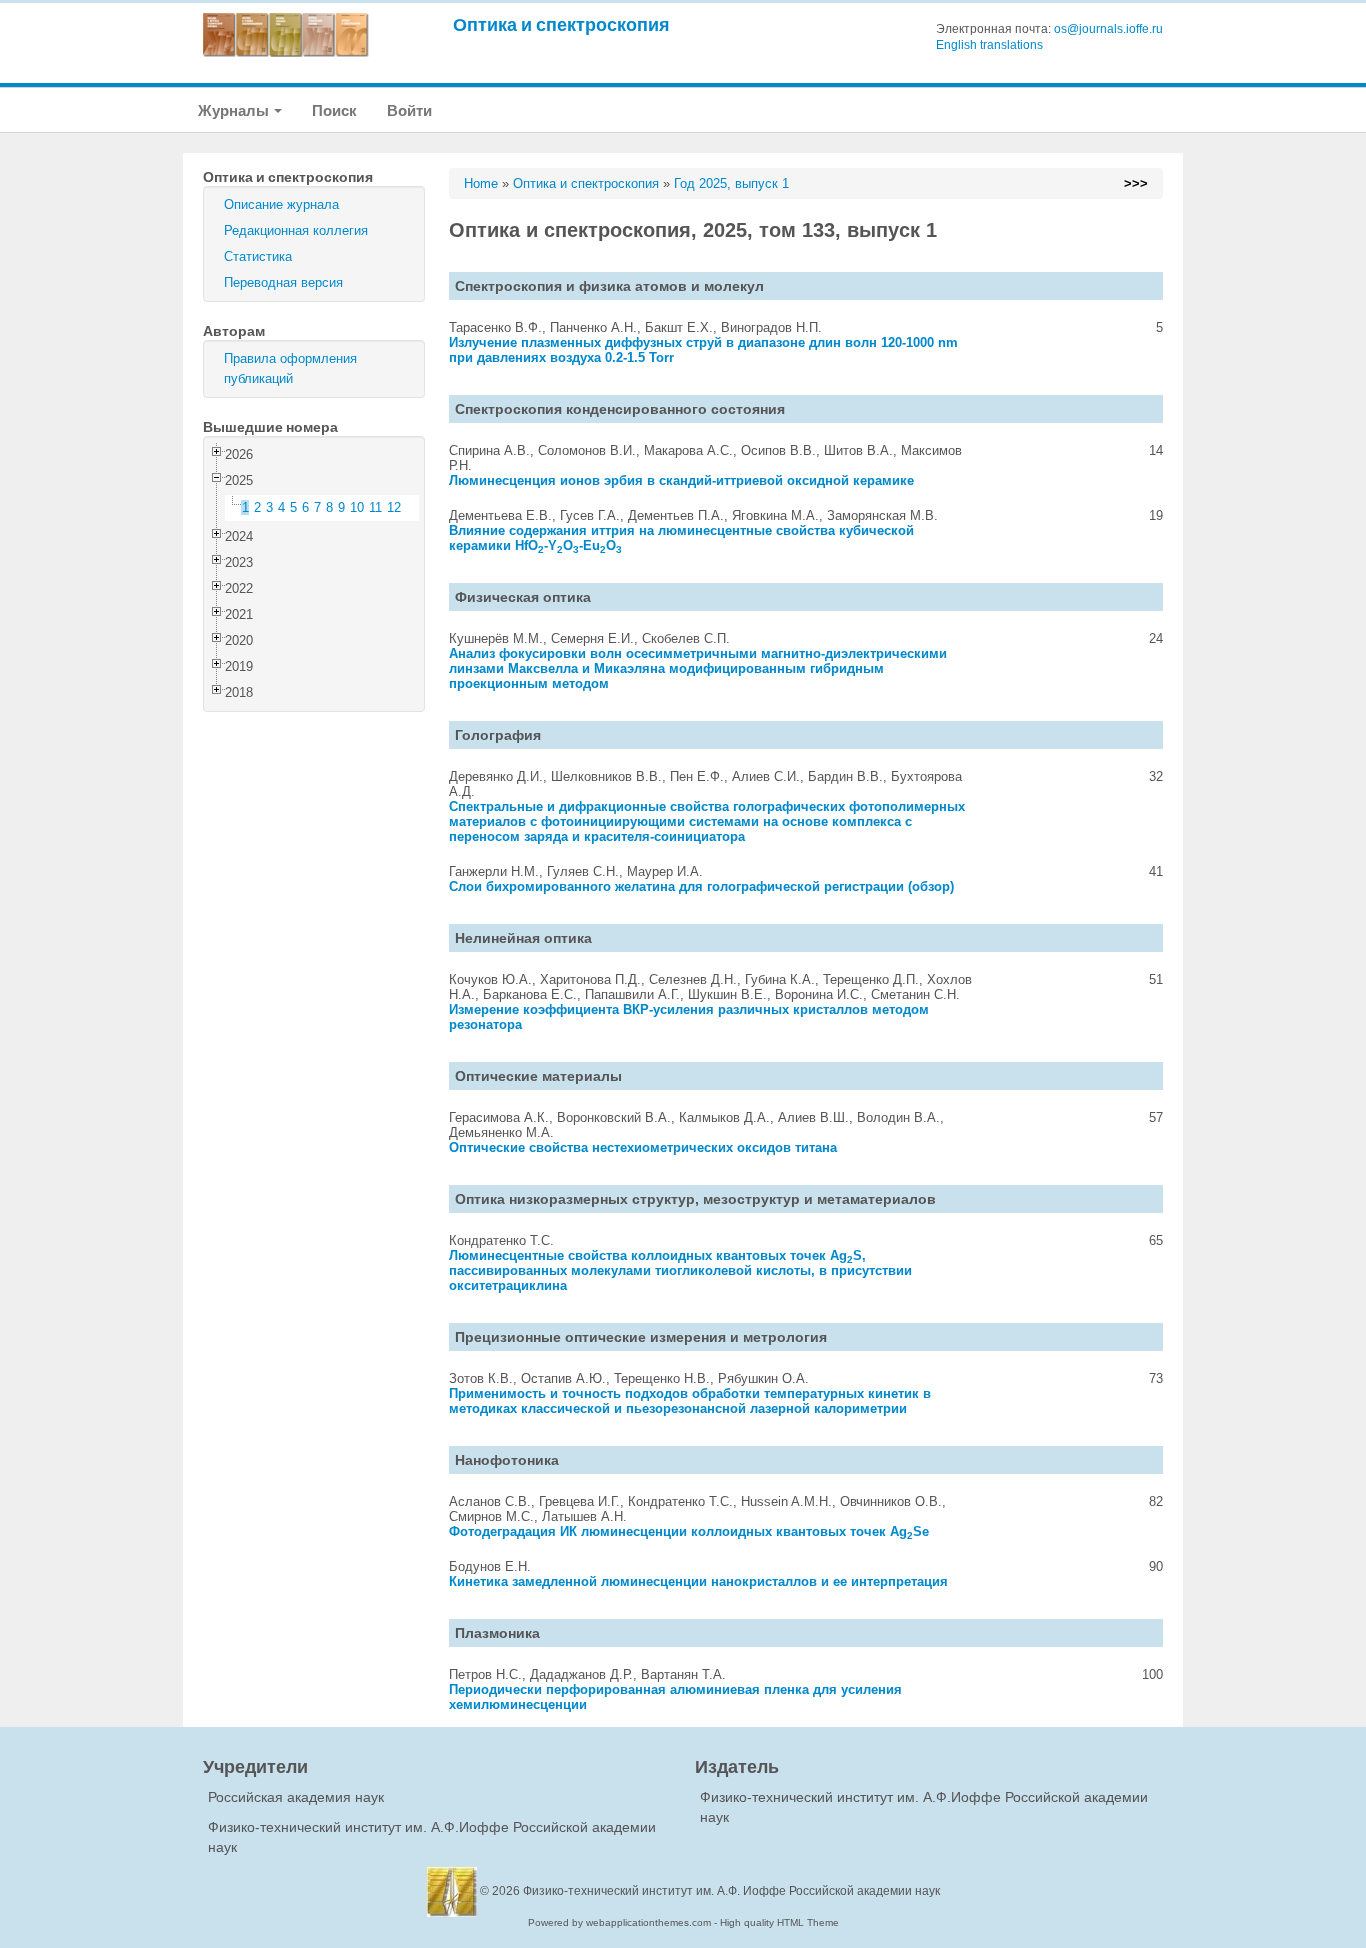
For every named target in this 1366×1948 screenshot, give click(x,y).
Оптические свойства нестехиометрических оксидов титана (643, 1147)
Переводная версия (283, 282)
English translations (989, 45)
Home (481, 183)
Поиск (334, 110)
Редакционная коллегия (296, 230)
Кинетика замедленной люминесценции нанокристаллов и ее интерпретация (698, 1581)
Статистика (258, 256)
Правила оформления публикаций (290, 368)
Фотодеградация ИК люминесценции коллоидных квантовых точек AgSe (689, 1531)
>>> (1136, 183)
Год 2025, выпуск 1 (731, 183)
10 (357, 507)
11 (375, 507)
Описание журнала (281, 204)
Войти (409, 110)
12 (394, 507)
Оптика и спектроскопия (561, 24)
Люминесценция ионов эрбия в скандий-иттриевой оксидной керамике (681, 480)
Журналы (235, 110)
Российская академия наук (296, 1797)
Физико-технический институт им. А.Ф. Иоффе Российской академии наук (731, 1891)
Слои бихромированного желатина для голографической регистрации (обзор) (701, 886)
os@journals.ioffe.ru (1108, 29)
